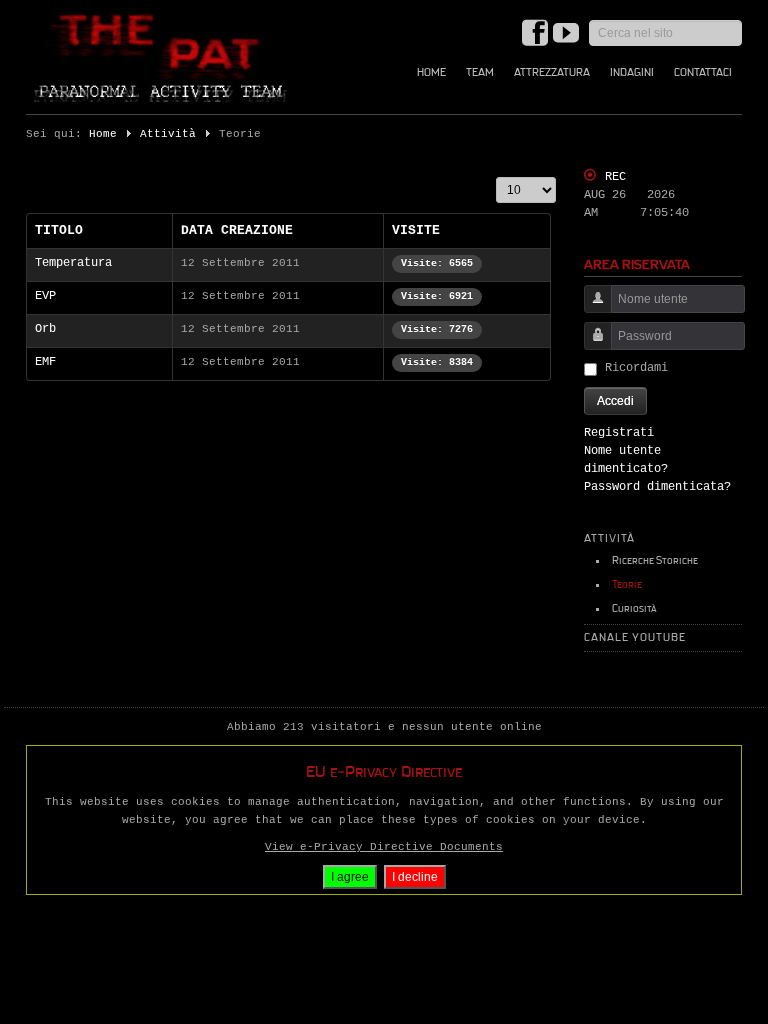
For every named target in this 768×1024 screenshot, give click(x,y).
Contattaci (703, 72)
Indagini (632, 72)
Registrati (619, 433)
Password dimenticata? (657, 487)
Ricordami (636, 368)
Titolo (59, 230)
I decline (415, 877)
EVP (45, 296)
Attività (168, 134)
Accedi (615, 401)
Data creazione (237, 230)
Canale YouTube (635, 637)
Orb (45, 329)
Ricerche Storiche (655, 560)
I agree (350, 877)
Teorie (627, 584)
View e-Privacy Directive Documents (384, 847)
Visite (416, 230)
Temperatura (73, 263)
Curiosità (634, 608)
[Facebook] (535, 35)
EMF (45, 362)
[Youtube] (566, 35)
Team (480, 72)
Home (431, 72)
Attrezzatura (552, 72)
